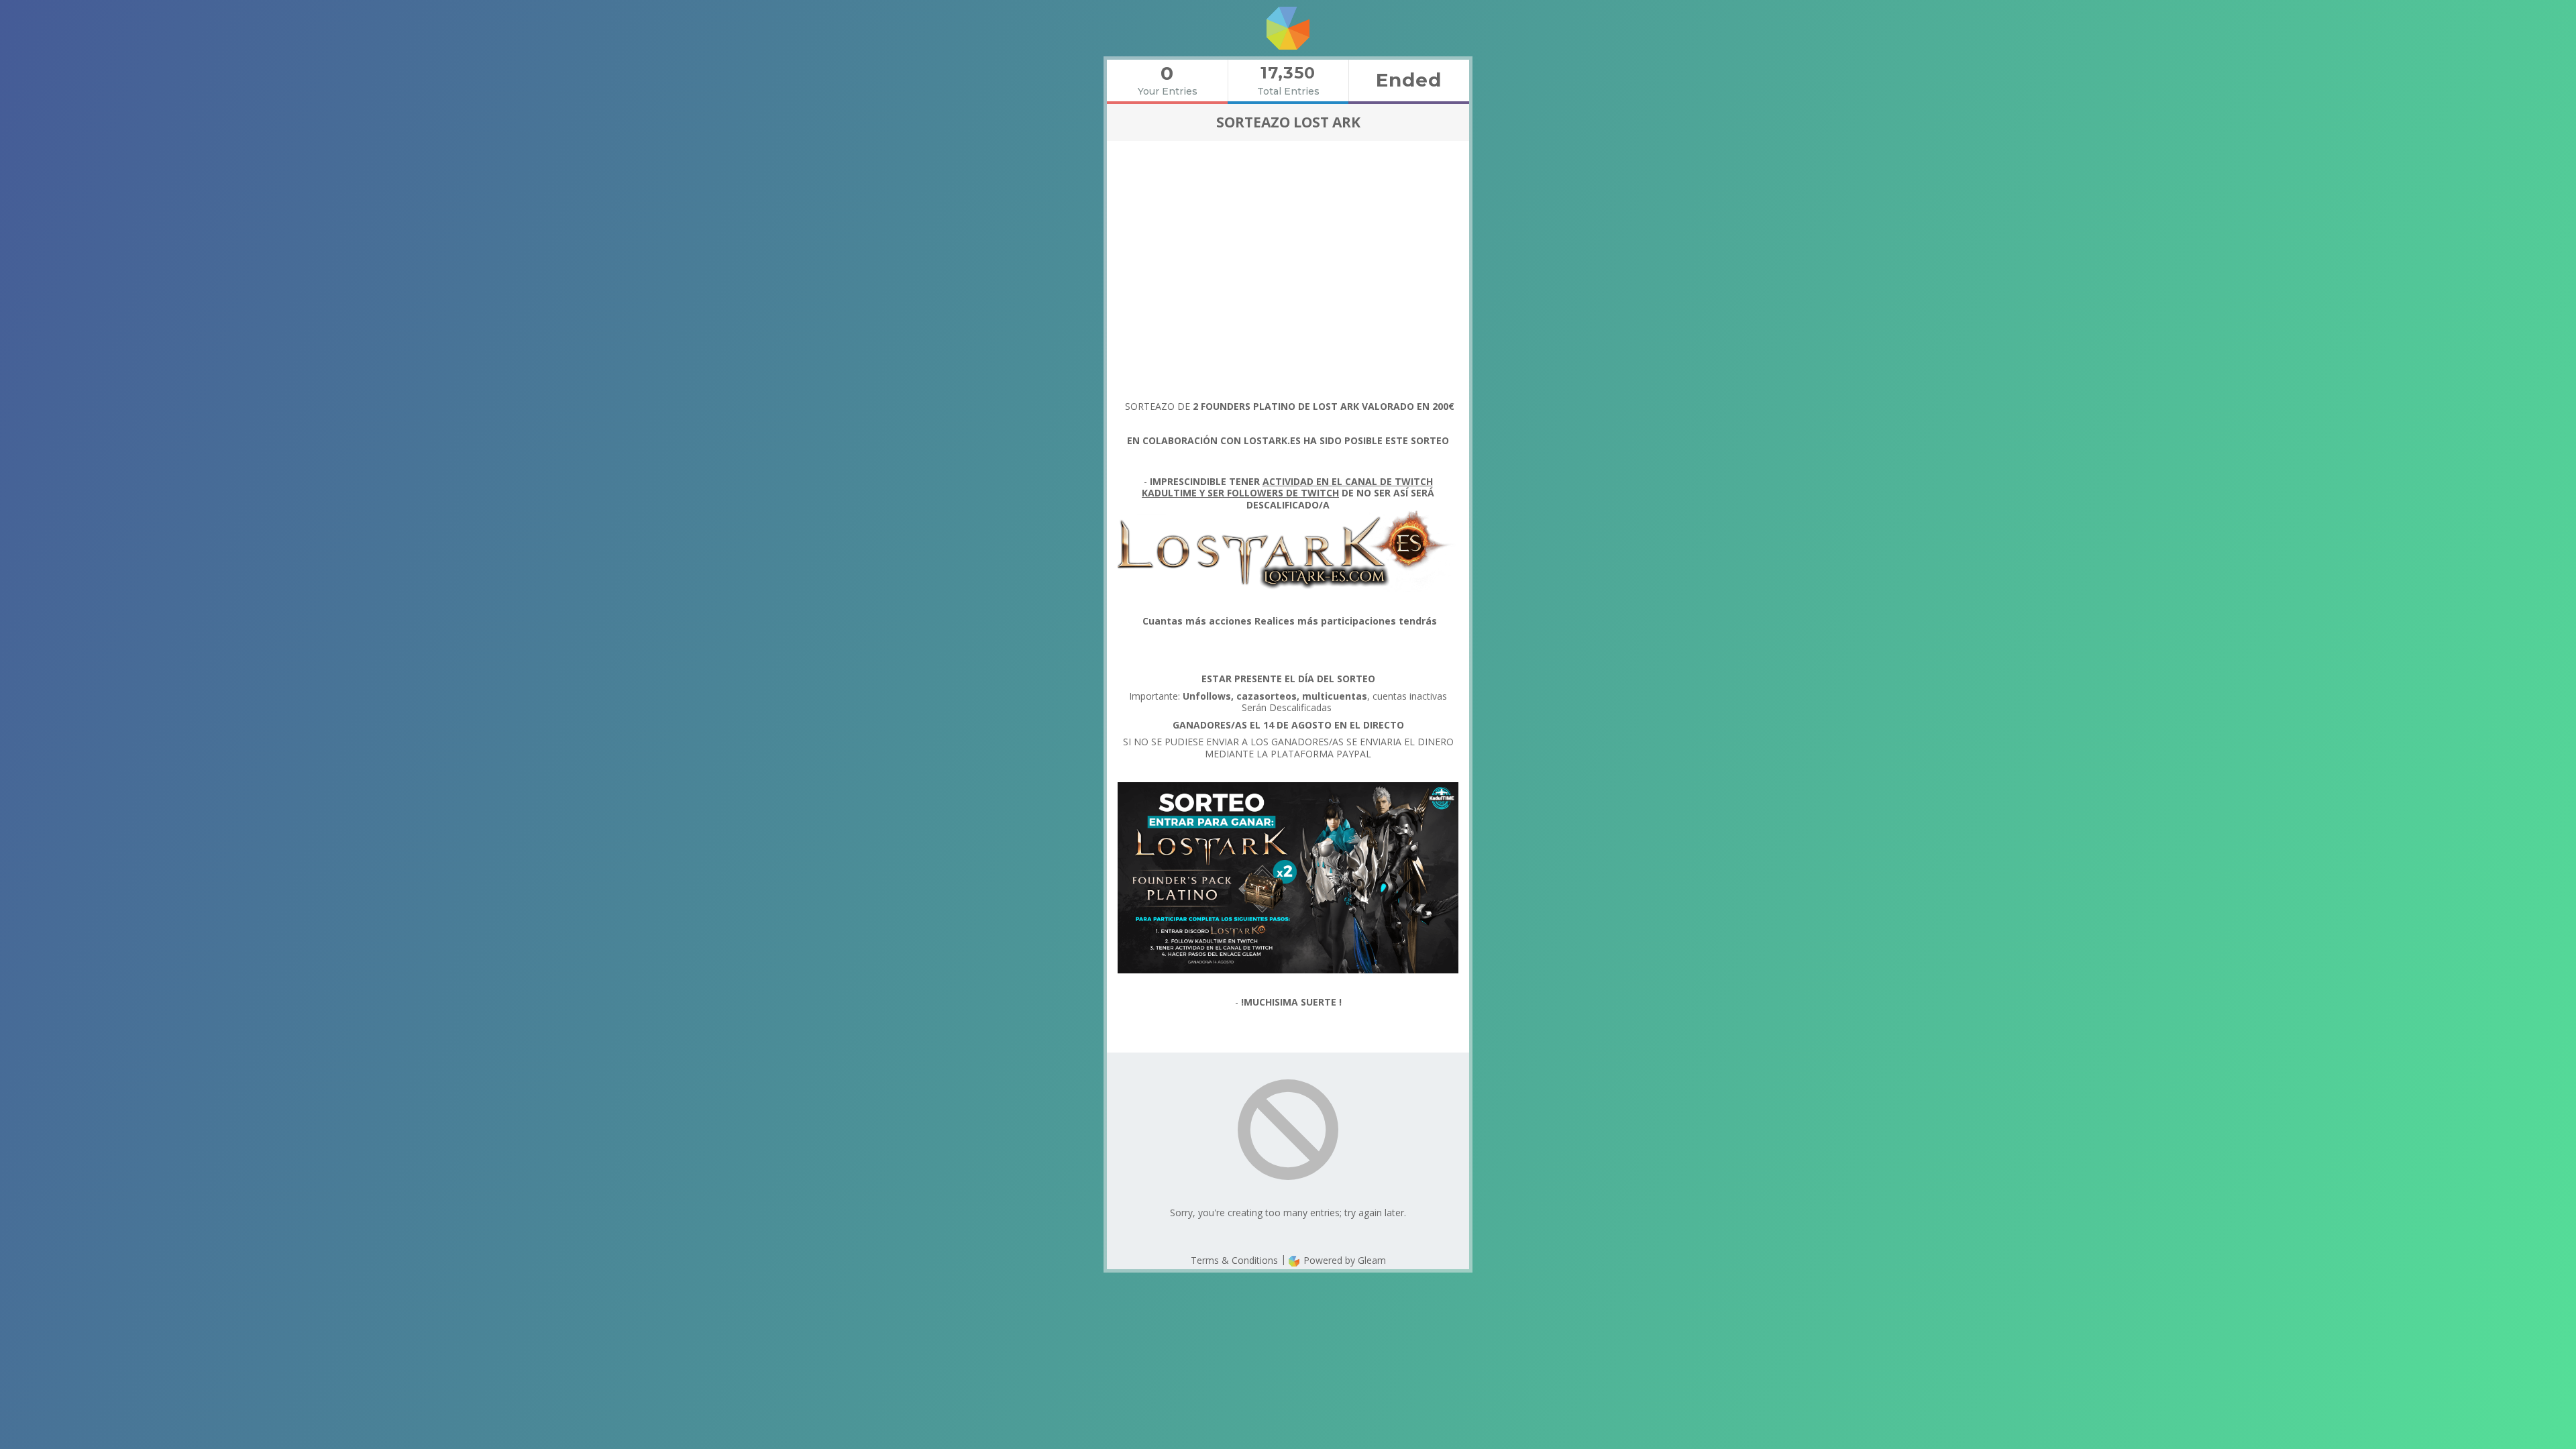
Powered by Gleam (1343, 1260)
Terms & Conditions (1234, 1260)
